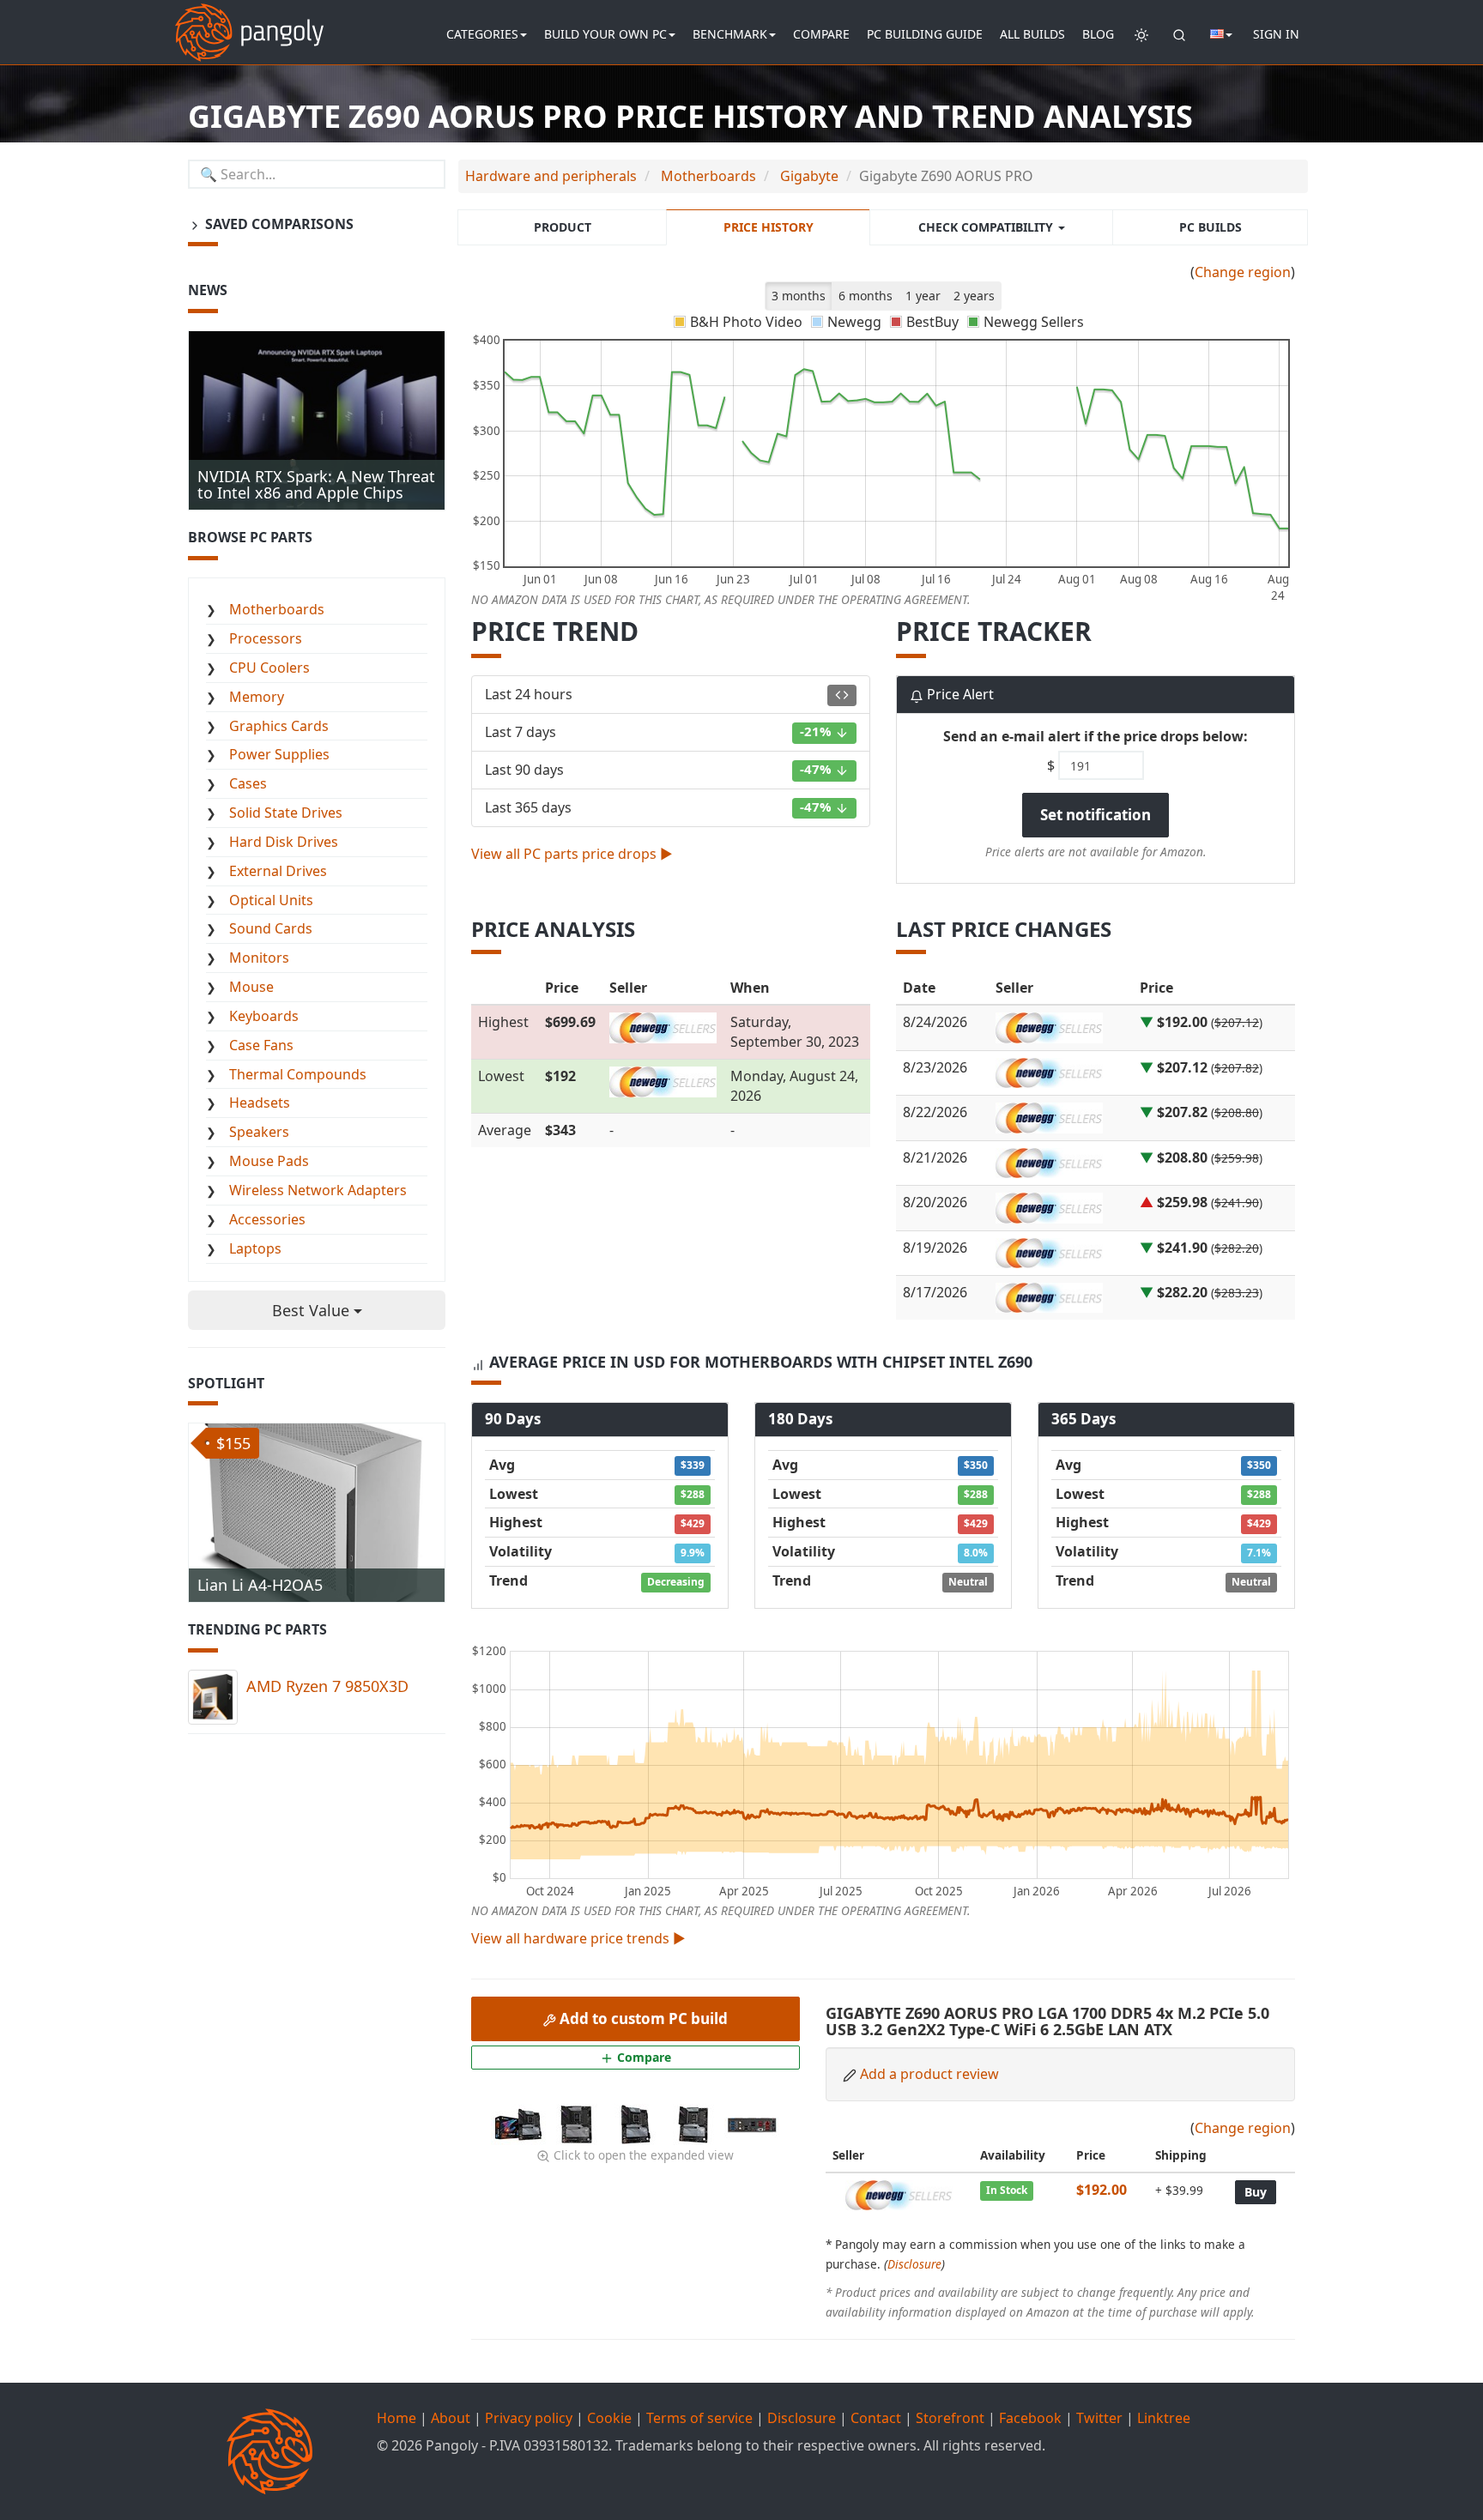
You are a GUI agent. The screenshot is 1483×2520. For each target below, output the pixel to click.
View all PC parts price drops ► (572, 854)
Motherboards (277, 609)
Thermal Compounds (298, 1074)
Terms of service (699, 2418)
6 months (866, 296)
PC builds (1211, 227)
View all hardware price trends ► (578, 1938)
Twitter (1099, 2418)
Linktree (1164, 2418)
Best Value (313, 1310)
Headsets (260, 1103)
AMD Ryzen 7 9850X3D (327, 1686)
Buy (1256, 2192)
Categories (482, 34)
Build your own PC (605, 34)
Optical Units (271, 900)
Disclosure (914, 2264)
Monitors (259, 958)
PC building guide (925, 34)
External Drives (278, 871)
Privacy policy (529, 2418)
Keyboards (264, 1016)
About (451, 2418)
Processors (266, 638)
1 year (923, 296)
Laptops (255, 1248)
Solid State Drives (286, 813)
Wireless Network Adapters (318, 1190)
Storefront (950, 2418)
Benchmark (730, 34)
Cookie (609, 2418)
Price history (769, 227)
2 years (974, 296)
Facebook (1030, 2418)
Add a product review (929, 2074)
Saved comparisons (278, 224)
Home (396, 2418)
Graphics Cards (279, 726)
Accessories (267, 1219)
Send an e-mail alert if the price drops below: (1096, 736)
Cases (248, 783)
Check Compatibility (987, 227)
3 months (799, 296)
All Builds (1032, 34)
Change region (1243, 272)
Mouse (251, 987)
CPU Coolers (269, 668)
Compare (821, 34)
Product (563, 227)
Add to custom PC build (642, 2018)
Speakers (259, 1132)
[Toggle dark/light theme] (1141, 34)
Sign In (1276, 34)
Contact (876, 2418)
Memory (257, 697)
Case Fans (261, 1045)
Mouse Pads (269, 1161)
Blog (1098, 34)
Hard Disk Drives (284, 842)
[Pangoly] (249, 21)
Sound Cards (271, 928)
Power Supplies (279, 754)
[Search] (1179, 34)
